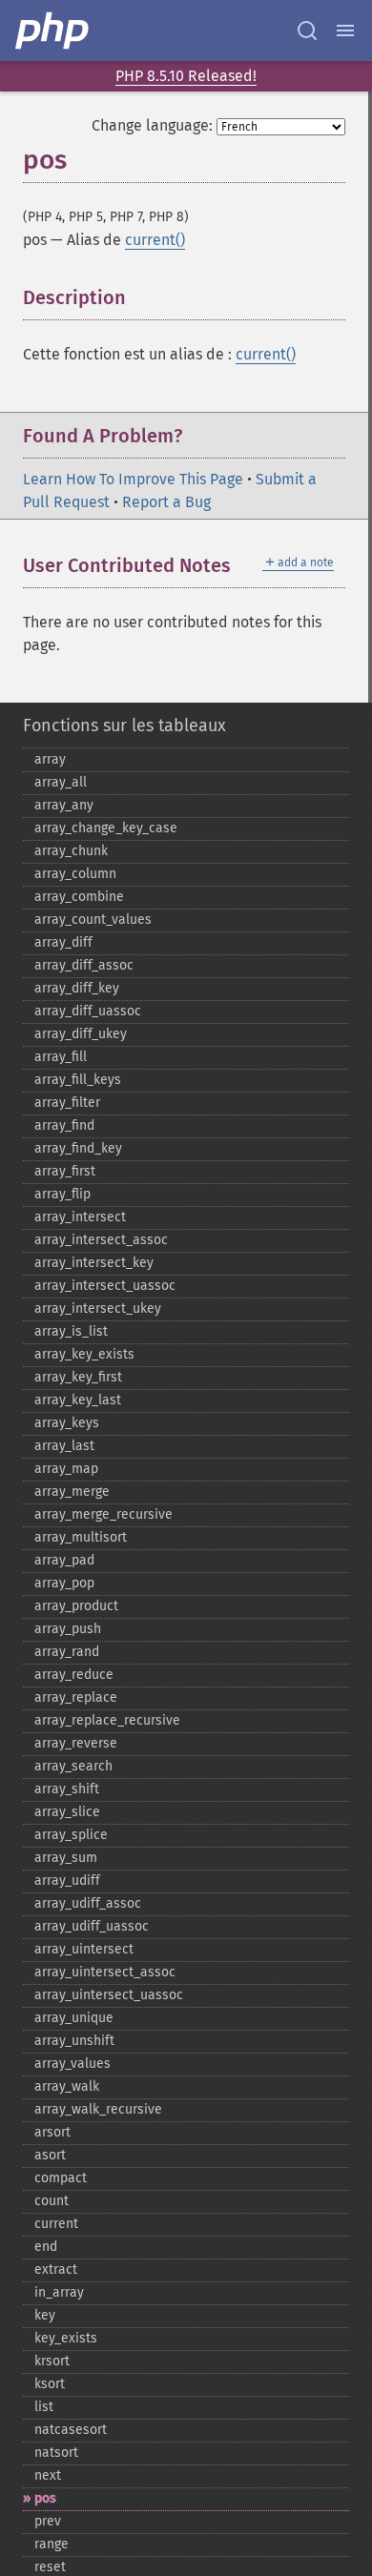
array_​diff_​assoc (84, 965)
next (48, 2475)
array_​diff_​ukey (81, 1034)
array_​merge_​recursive (103, 1514)
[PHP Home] (53, 31)
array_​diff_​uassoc (88, 1011)
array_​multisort (81, 1537)
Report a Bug (166, 502)
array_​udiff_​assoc (88, 1903)
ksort (50, 2384)
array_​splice (71, 1835)
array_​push (68, 1629)
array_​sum (66, 1858)
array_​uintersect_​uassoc (109, 1995)
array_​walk (67, 2086)
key (45, 2315)
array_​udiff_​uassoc (92, 1926)
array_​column (75, 874)
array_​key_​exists (84, 1354)
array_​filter (67, 1103)
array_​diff (63, 942)
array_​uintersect (84, 1949)
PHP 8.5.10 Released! (186, 76)
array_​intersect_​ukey (98, 1308)
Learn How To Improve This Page (133, 479)
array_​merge (72, 1492)
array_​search (73, 1766)
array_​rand (67, 1652)
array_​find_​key (78, 1148)
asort (50, 2155)
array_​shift (67, 1789)
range (52, 2544)
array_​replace (76, 1697)
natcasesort (71, 2430)
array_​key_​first (78, 1377)
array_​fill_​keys (78, 1080)
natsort (56, 2453)
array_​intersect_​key (94, 1263)
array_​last (64, 1446)
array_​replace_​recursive (107, 1720)
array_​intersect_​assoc (101, 1240)
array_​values (72, 2064)
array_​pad (64, 1560)
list (44, 2407)
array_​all (61, 782)
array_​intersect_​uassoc (105, 1286)
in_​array (59, 2292)
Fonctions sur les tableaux (124, 726)
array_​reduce (74, 1675)
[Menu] (345, 31)
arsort (52, 2132)
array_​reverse (76, 1743)
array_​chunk (71, 851)
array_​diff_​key (77, 988)
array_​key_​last (78, 1400)
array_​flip (62, 1194)
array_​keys (67, 1423)
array (50, 759)
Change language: (152, 125)
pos (45, 2498)
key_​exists (66, 2338)
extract (56, 2269)
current (56, 2224)
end (46, 2247)
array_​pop (64, 1583)
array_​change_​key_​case (106, 828)
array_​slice (67, 1812)
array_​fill (61, 1057)
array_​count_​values (93, 920)
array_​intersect (80, 1217)
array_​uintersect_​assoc (105, 1972)
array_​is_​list (71, 1331)
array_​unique (74, 2018)
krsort (52, 2361)
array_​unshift (74, 2041)
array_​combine (79, 897)
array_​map (66, 1469)
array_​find (64, 1125)
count (52, 2201)
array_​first (65, 1171)
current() (155, 240)
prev (48, 2521)
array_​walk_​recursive (98, 2109)
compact (61, 2178)
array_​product (76, 1606)
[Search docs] (307, 31)
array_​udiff (67, 1881)
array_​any (64, 805)
